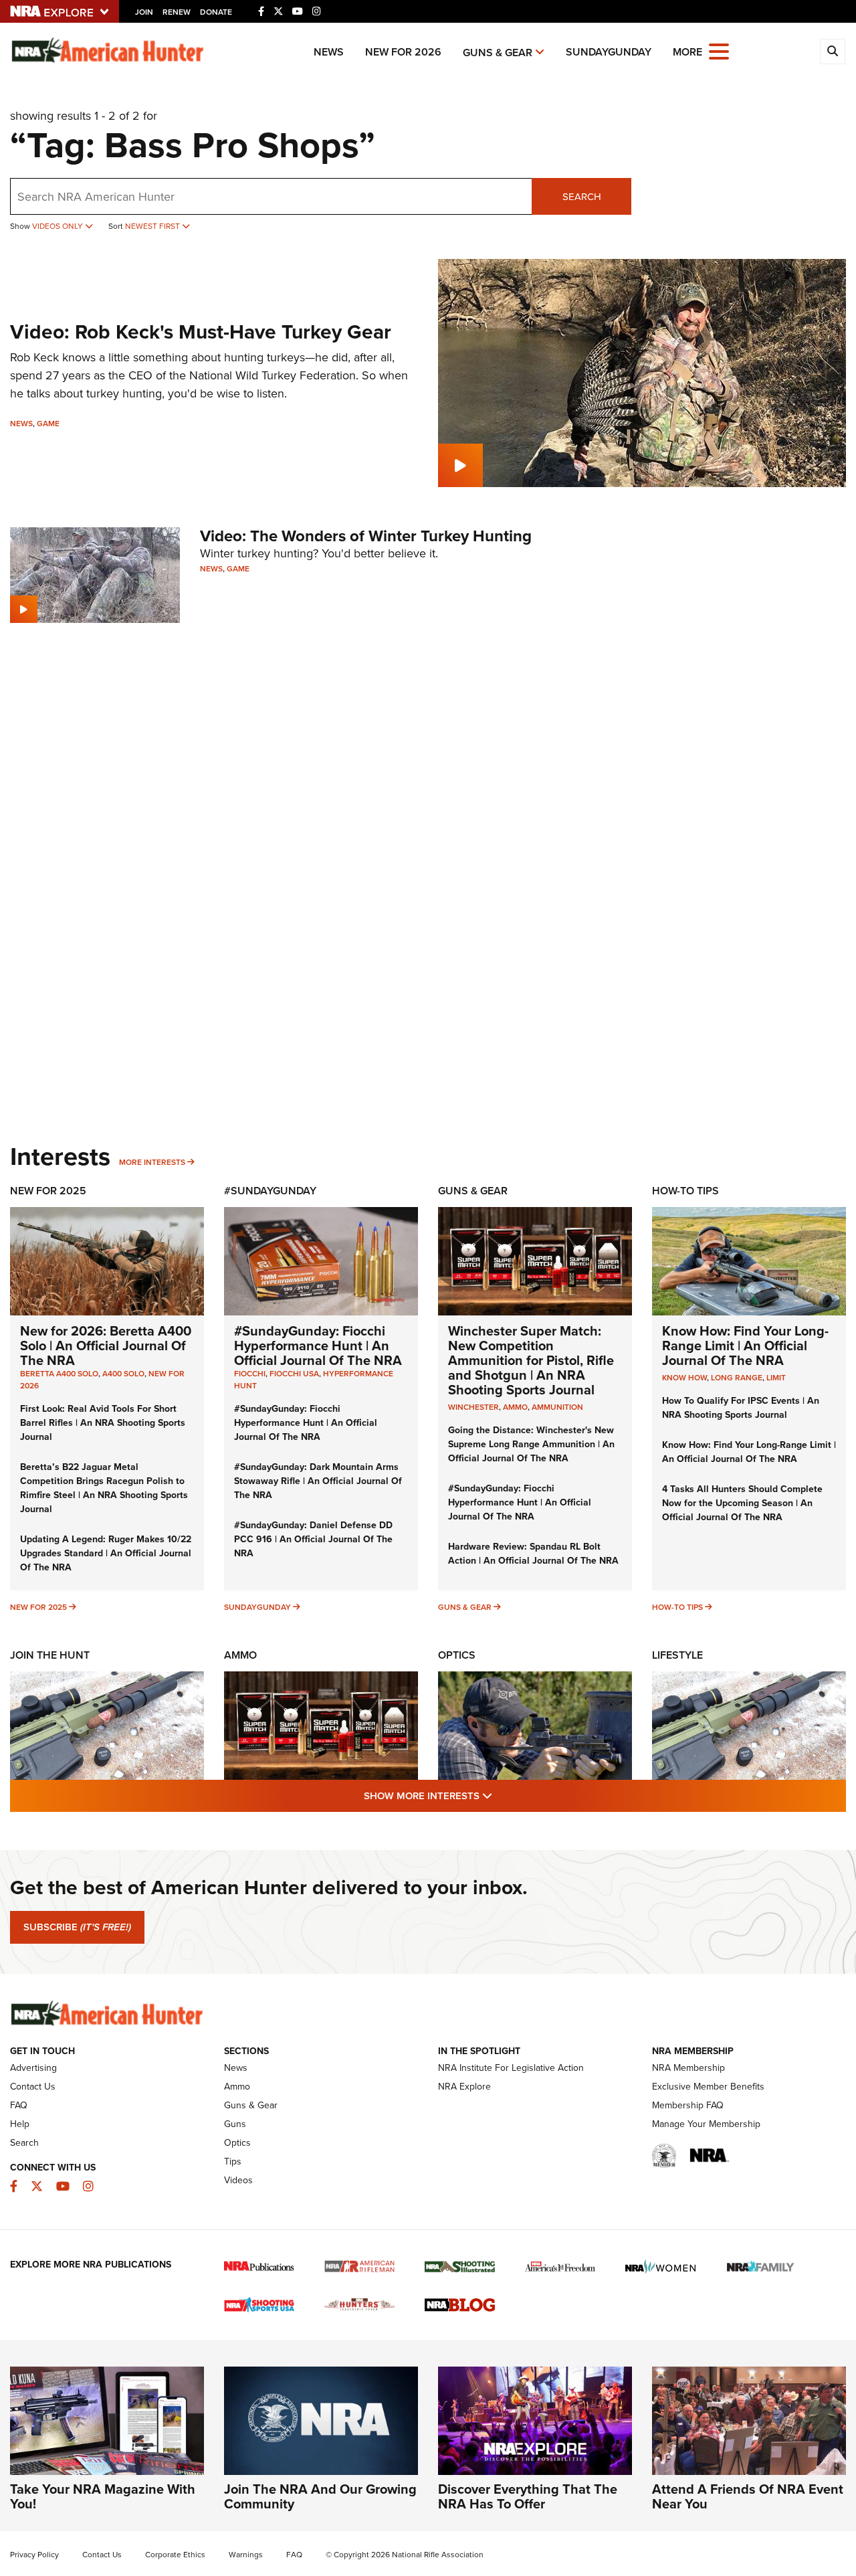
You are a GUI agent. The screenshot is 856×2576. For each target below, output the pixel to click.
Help (20, 2124)
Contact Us (33, 2087)
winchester (473, 1407)
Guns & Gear (498, 53)
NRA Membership (688, 2068)
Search (582, 197)
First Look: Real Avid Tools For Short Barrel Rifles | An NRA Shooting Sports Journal (103, 1423)
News (329, 52)
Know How (684, 1378)
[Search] (833, 52)
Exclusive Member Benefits (708, 2087)
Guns (235, 2124)
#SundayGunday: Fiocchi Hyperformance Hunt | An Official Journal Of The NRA (318, 1346)
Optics (457, 1655)
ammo (515, 1407)
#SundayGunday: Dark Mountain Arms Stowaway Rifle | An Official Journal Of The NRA (318, 1481)
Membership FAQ (688, 2105)
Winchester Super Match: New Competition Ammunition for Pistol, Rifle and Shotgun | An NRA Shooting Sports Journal (531, 1360)
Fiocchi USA (294, 1374)
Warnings (246, 2555)
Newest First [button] (153, 226)
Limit (776, 1378)
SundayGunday (609, 52)
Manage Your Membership (706, 2124)
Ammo (240, 1655)
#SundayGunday (270, 1191)
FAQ (19, 2105)
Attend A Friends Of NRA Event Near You (748, 2496)
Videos (238, 2180)
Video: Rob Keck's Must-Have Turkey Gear (201, 332)
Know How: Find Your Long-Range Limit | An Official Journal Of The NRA (745, 1346)
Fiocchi (250, 1374)
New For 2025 (48, 1191)
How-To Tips (685, 1191)
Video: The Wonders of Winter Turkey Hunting (366, 536)
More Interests (152, 1162)
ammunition (557, 1407)
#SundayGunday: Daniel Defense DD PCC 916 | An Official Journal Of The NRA (313, 1539)
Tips (233, 2161)
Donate (216, 12)
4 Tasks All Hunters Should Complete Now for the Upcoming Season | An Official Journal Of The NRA (742, 1503)
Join (144, 12)
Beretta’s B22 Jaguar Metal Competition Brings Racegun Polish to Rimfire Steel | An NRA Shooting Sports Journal (104, 1488)
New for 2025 (38, 1607)
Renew (177, 12)
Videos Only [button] (59, 226)
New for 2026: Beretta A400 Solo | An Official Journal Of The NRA (106, 1346)
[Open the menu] (719, 51)
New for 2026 (403, 52)
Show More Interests (500, 1796)
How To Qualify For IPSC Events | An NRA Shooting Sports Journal (741, 1408)
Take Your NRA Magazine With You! (103, 2496)
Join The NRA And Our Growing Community (320, 2496)
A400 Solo (123, 1374)
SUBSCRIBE (77, 1927)
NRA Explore (464, 2087)
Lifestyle (677, 1655)
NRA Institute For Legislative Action (511, 2068)
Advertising (33, 2068)
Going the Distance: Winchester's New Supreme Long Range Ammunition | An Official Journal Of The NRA (531, 1444)
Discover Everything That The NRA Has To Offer (528, 2496)
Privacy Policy (34, 2555)
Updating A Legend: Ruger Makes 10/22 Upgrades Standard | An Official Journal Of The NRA (106, 1553)
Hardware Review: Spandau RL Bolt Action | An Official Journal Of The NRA (533, 1554)
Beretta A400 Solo (59, 1374)
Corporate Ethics (175, 2555)
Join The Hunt (50, 1655)
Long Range (737, 1378)
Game (48, 424)
